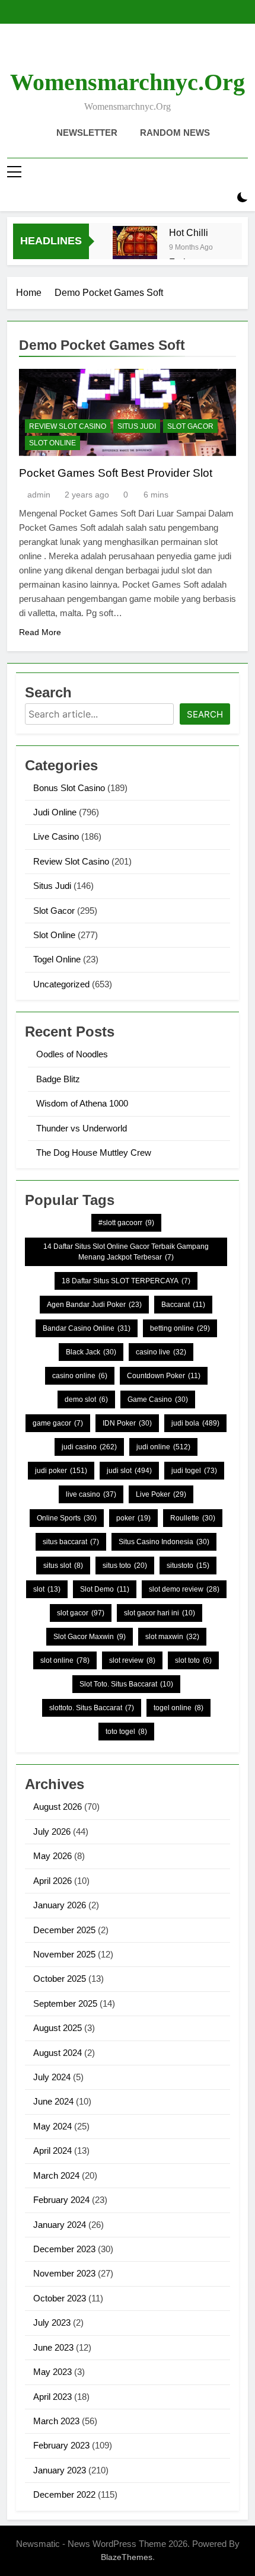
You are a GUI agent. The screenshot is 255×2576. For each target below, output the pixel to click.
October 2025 (60, 1979)
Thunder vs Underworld (82, 1128)
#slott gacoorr (126, 1223)
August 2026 (58, 1807)
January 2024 (60, 2225)
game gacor (58, 1423)
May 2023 (52, 2372)
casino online (80, 1376)
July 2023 (52, 2322)
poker (133, 1518)
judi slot (129, 1471)
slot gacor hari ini (160, 1613)
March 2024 (56, 2175)
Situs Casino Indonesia (164, 1542)
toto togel (126, 1732)
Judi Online (55, 812)
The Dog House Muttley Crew (94, 1152)
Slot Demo (105, 1589)
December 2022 (64, 2494)
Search (205, 714)
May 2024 (52, 2126)
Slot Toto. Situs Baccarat (126, 1684)
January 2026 (60, 1905)
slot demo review (184, 1589)
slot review (132, 1660)
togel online (179, 1708)
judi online (163, 1447)
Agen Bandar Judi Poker (94, 1305)
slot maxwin (172, 1637)
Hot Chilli (189, 232)
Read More (40, 632)
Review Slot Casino (68, 426)
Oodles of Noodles (72, 1054)
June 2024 (53, 2101)
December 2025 (64, 1930)
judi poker (61, 1471)
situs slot (63, 1566)
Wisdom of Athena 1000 (82, 1103)
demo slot (86, 1399)
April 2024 (52, 2151)
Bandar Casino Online (87, 1328)
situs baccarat (71, 1542)
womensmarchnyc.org (128, 82)
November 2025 (64, 1954)
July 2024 (52, 2077)
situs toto (125, 1566)
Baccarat (183, 1305)
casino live (161, 1352)
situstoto (188, 1566)
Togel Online (57, 959)
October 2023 (60, 2298)
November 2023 (64, 2273)
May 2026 (52, 1856)
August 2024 (58, 2053)
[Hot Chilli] (135, 248)
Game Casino (158, 1399)
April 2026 (52, 1881)
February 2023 (61, 2445)
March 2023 (56, 2421)
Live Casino (56, 836)
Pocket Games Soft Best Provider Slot (116, 473)
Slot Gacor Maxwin (90, 1637)
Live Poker (161, 1494)
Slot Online (52, 443)
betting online (180, 1328)
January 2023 (60, 2470)
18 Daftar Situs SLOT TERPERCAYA (126, 1281)
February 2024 (61, 2200)
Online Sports (67, 1518)
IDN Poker (127, 1423)
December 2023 (64, 2249)
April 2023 (52, 2397)
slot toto (193, 1660)
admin (39, 495)
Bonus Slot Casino (69, 788)
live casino (91, 1494)
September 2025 (65, 2003)
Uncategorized (61, 984)
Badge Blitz (58, 1079)
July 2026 (52, 1831)
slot (47, 1589)
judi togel (194, 1471)
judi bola (195, 1423)
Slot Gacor (190, 426)
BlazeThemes (127, 2557)
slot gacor (81, 1613)
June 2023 (53, 2347)
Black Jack (91, 1352)
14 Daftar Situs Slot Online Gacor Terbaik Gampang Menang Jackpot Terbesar (126, 1252)
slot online (65, 1660)
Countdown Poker (164, 1376)
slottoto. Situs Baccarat (92, 1708)
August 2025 (58, 2028)
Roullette (193, 1518)
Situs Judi (137, 426)
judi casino (89, 1447)
